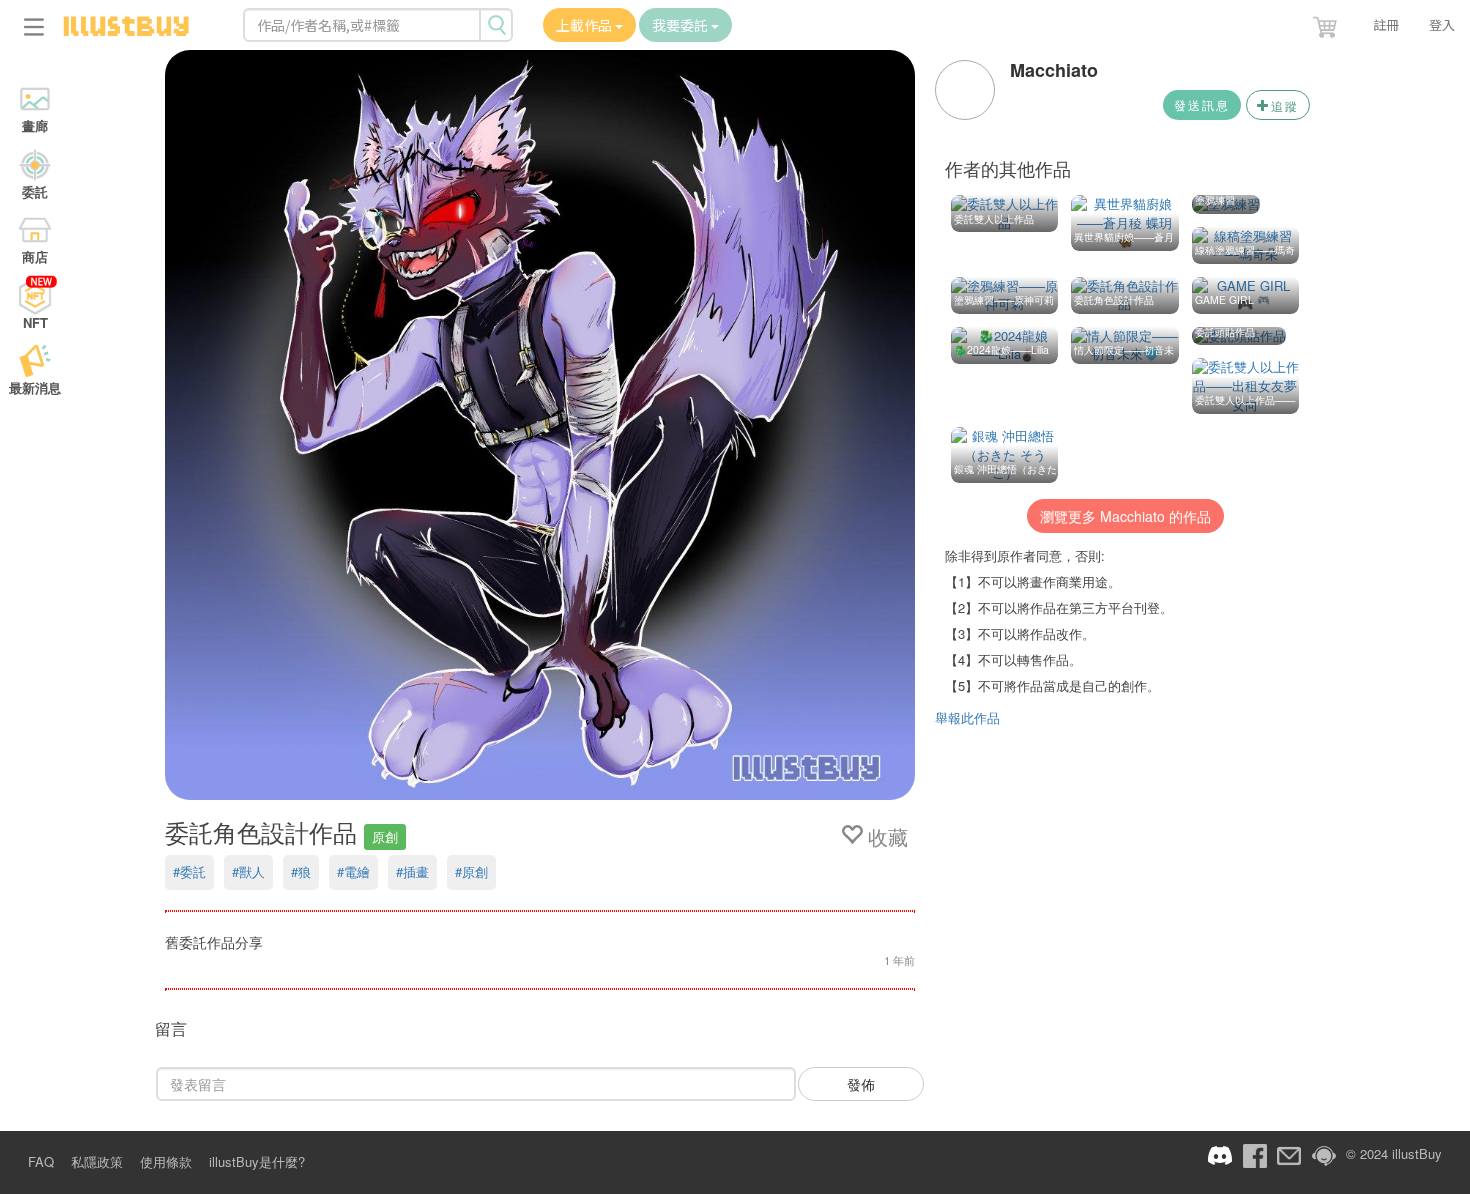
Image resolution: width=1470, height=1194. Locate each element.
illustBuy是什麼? (257, 1161)
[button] (1327, 23)
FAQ (41, 1161)
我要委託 (681, 25)
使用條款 (166, 1161)
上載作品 (585, 25)
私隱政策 (97, 1161)
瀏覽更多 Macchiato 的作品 (1125, 516)
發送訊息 (1202, 104)
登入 (1442, 24)
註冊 (1386, 24)
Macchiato (1054, 70)
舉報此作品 (967, 717)
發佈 (861, 1084)
